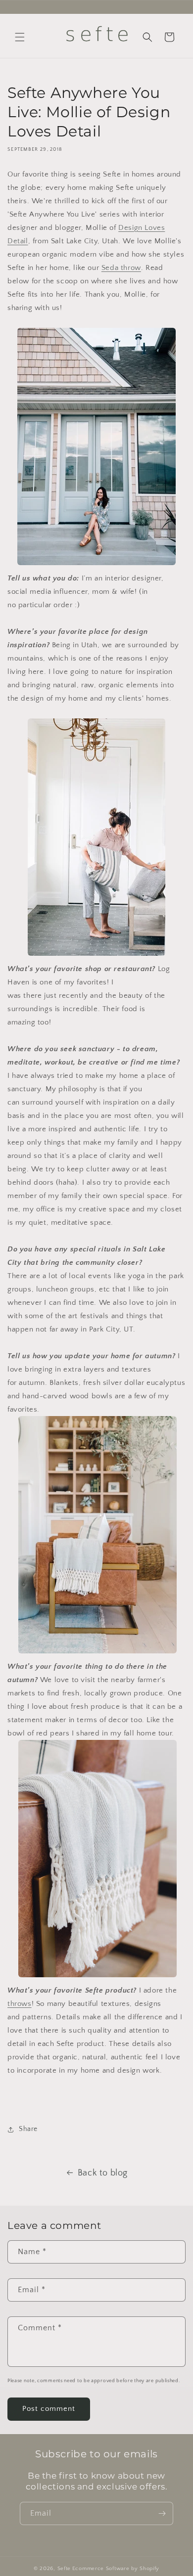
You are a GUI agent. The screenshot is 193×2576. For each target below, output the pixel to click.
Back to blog (103, 2173)
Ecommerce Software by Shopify (116, 2569)
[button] (20, 37)
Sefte (64, 2569)
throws (20, 2004)
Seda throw (121, 268)
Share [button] (28, 2129)
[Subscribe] (162, 2513)
